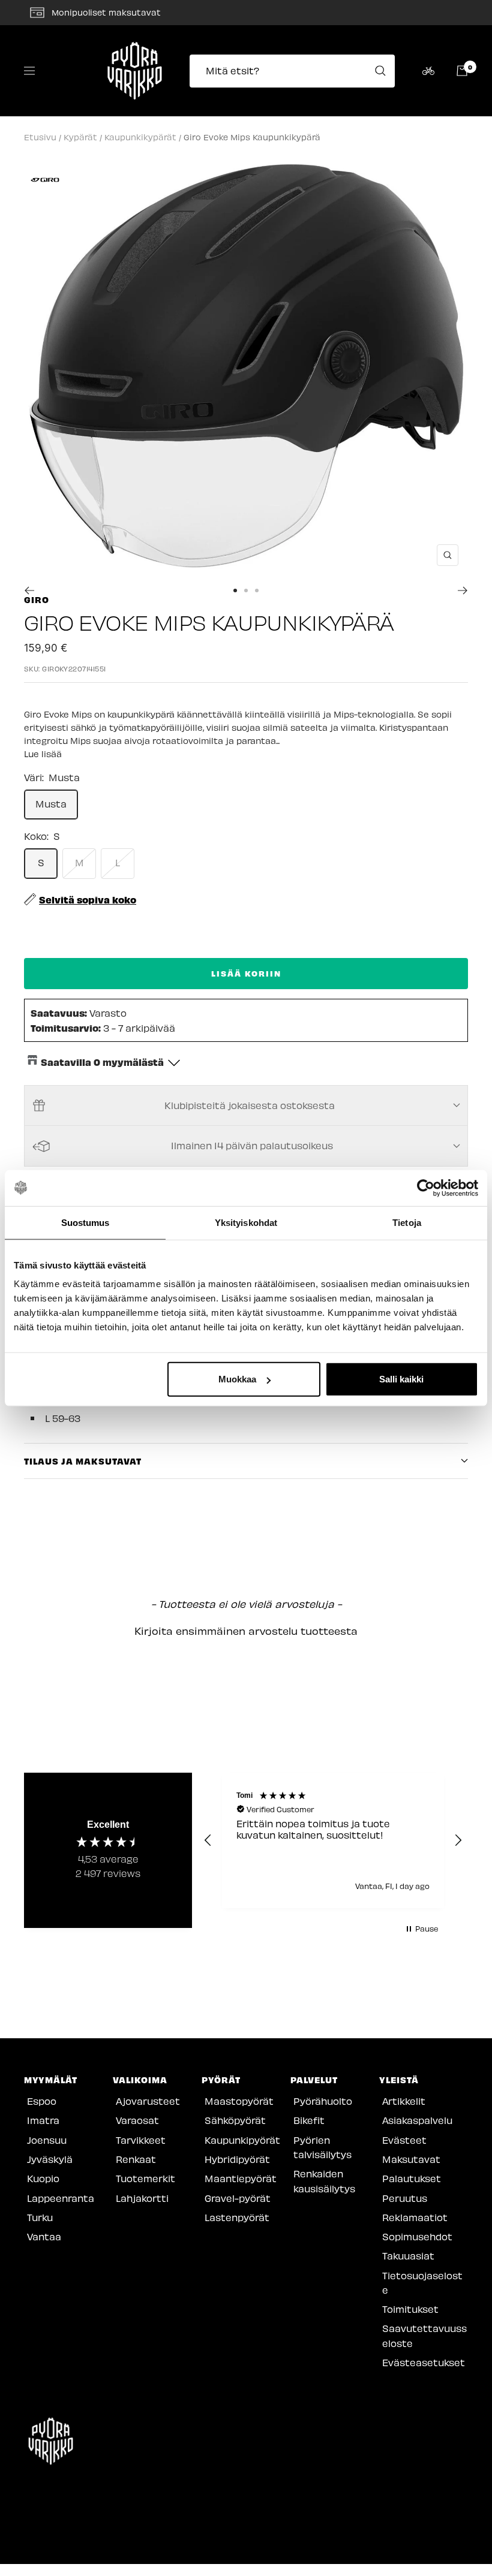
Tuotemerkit (145, 2178)
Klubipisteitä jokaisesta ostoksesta (250, 1105)
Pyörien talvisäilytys (322, 2147)
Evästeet (404, 2140)
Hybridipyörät (237, 2159)
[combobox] (296, 71)
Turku (40, 2217)
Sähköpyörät (235, 2120)
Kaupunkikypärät (140, 137)
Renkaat (136, 2159)
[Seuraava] (463, 590)
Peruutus (405, 2198)
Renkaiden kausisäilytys (324, 2181)
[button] (246, 1629)
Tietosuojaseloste (422, 2283)
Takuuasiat (408, 2256)
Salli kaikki (401, 1379)
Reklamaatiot (415, 2217)
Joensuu (47, 2140)
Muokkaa (237, 1379)
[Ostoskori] (462, 71)
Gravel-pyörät (238, 2198)
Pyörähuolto (323, 2101)
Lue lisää (43, 754)
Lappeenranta (61, 2198)
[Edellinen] (29, 590)
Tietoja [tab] (407, 1222)
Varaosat (137, 2120)
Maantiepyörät (241, 2178)
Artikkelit (404, 2101)
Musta (51, 804)
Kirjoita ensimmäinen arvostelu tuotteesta (246, 1631)
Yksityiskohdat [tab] (246, 1222)
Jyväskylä (50, 2159)
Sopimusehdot (417, 2236)
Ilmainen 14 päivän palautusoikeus (252, 1145)
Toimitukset (410, 2309)
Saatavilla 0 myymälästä (102, 1062)
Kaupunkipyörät (242, 2140)
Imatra (43, 2120)
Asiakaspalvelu (417, 2120)
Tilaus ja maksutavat (83, 1461)
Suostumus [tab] (85, 1222)
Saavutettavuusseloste (424, 2335)
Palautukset (412, 2178)
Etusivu (40, 137)
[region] (333, 1840)
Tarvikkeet (141, 2140)
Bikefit (309, 2120)
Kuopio (43, 2178)
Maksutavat (411, 2159)
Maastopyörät (239, 2101)
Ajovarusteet (148, 2101)
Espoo (42, 2101)
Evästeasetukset (424, 2362)
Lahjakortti (142, 2198)
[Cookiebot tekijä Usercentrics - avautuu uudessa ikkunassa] (426, 1188)
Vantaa (44, 2236)
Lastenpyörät (237, 2217)
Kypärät (80, 137)
